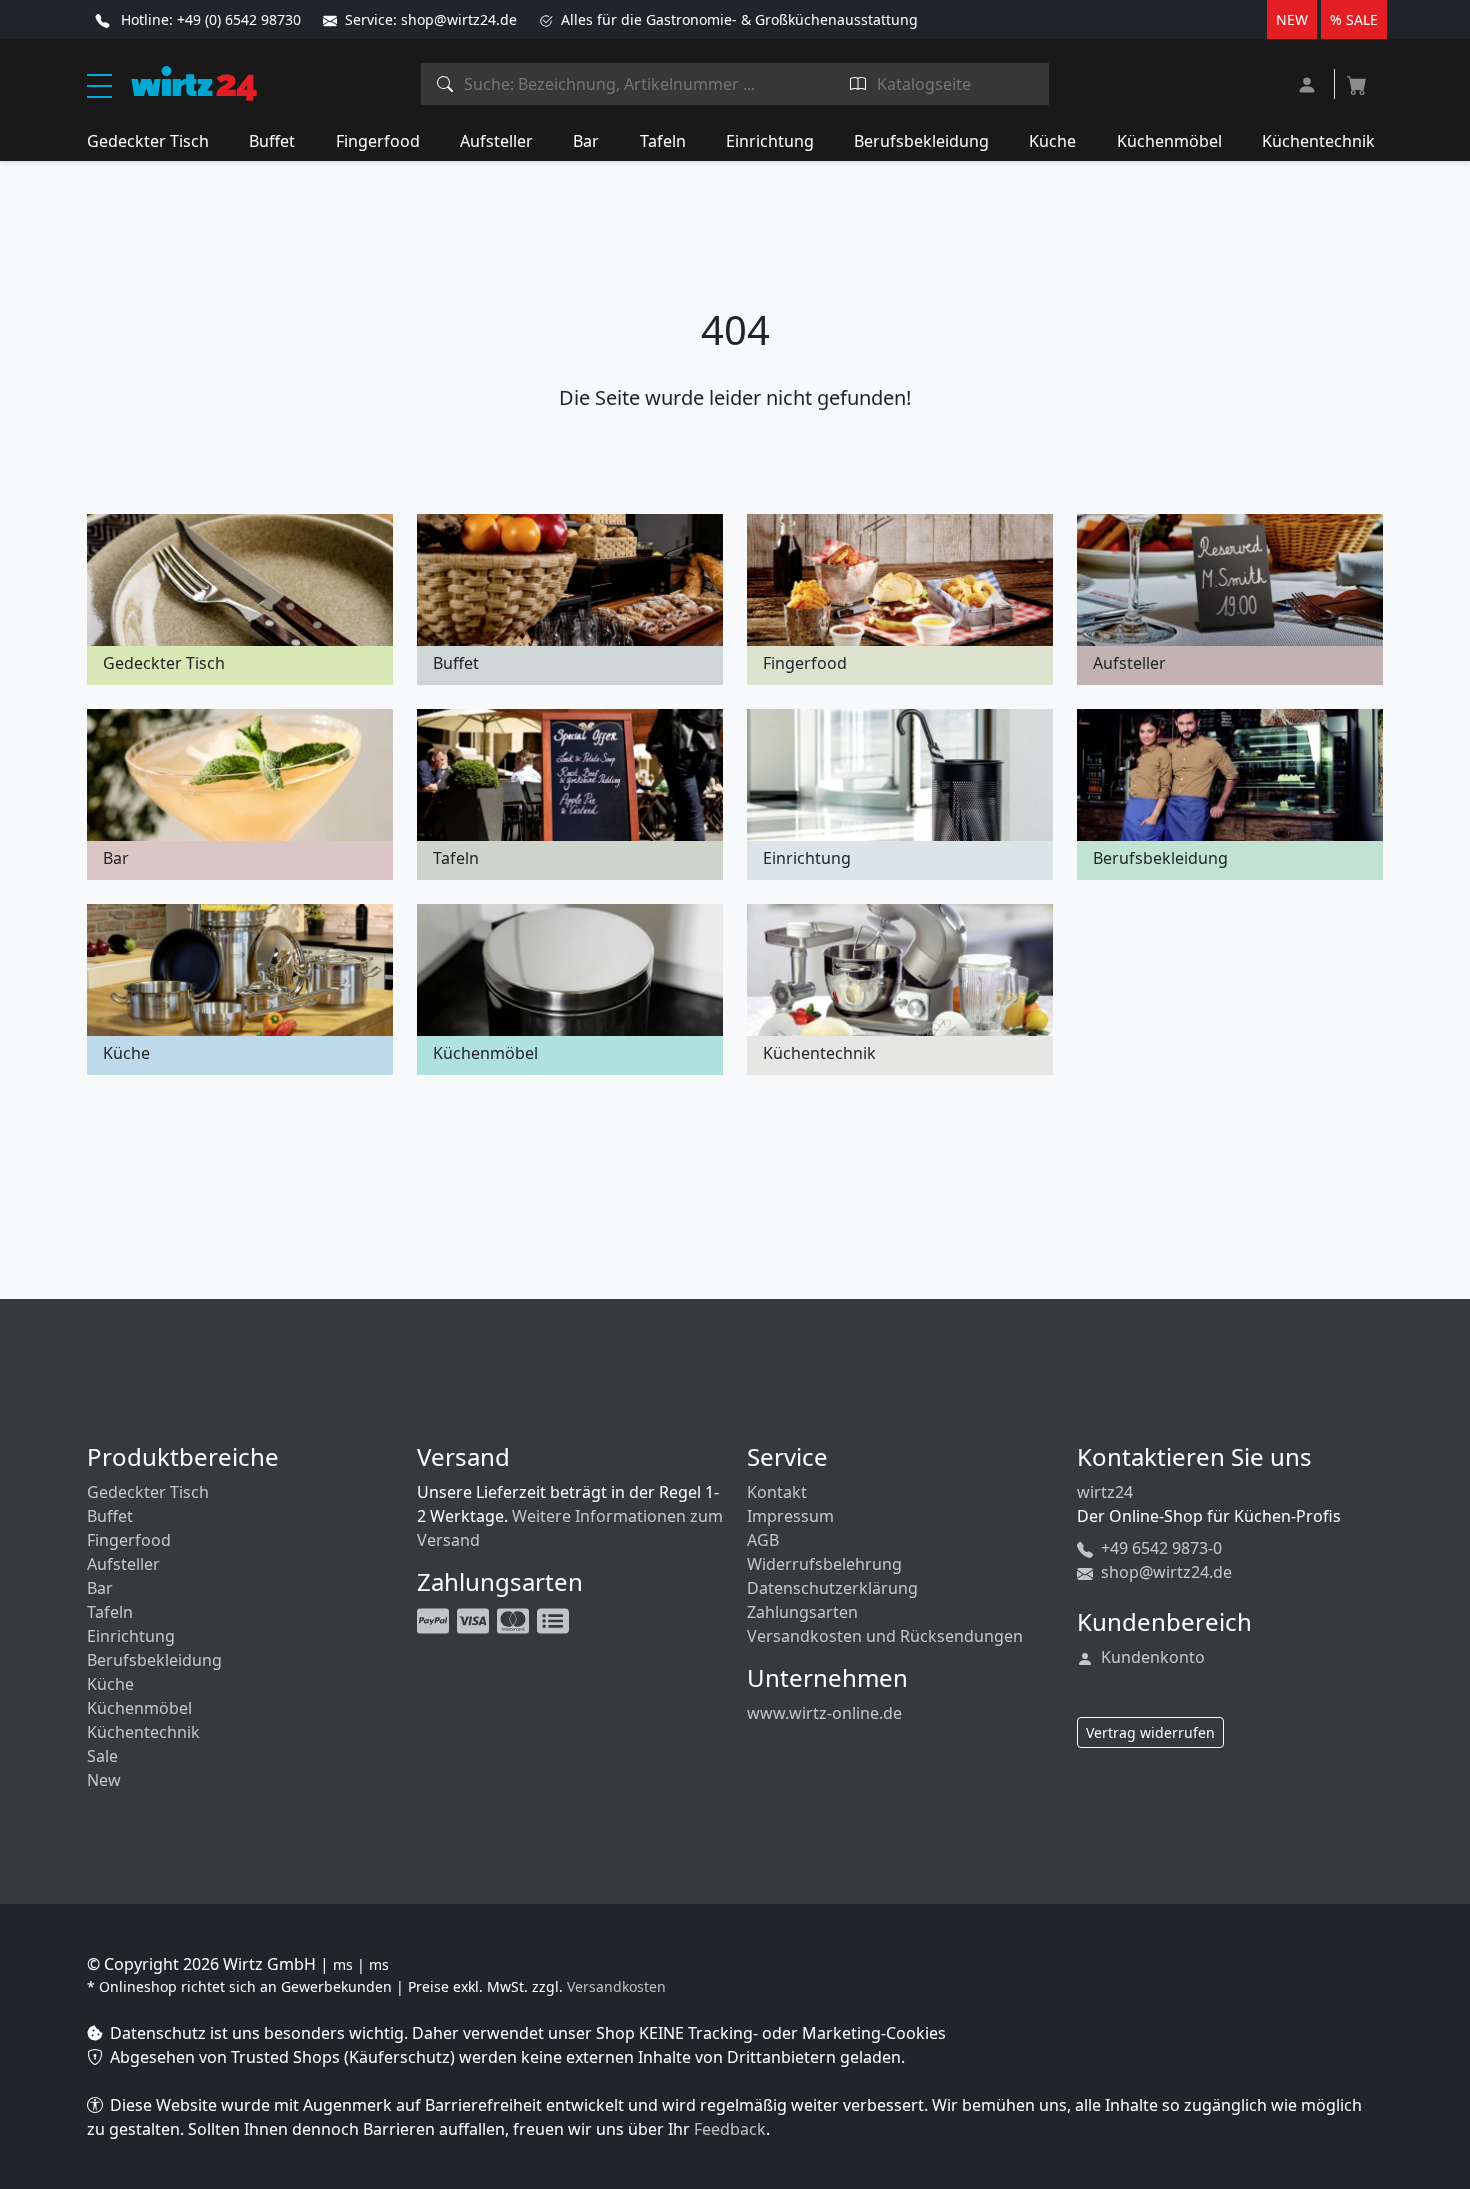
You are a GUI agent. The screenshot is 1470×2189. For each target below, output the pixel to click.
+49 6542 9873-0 (1159, 1548)
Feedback (730, 2129)
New (104, 1780)
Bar (586, 141)
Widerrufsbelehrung (824, 1564)
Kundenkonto (1151, 1657)
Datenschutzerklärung (832, 1588)
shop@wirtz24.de (1164, 1572)
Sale (102, 1756)
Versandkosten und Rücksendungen (885, 1636)
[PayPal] (435, 1619)
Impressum (790, 1516)
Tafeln (663, 141)
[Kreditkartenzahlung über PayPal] (475, 1619)
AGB (763, 1540)
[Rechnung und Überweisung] (555, 1619)
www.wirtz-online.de (824, 1713)
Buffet (272, 141)
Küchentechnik (1318, 141)
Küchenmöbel (1169, 141)
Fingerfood (378, 141)
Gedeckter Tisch (148, 141)
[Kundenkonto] (1309, 82)
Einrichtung (770, 141)
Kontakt (777, 1492)
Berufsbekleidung (921, 141)
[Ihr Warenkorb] (1357, 79)
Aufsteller (496, 141)
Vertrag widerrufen (1150, 1732)
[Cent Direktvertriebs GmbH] (194, 82)
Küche (1052, 141)
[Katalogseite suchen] (858, 84)
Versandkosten (616, 1986)
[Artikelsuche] (445, 84)
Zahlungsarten (802, 1612)
